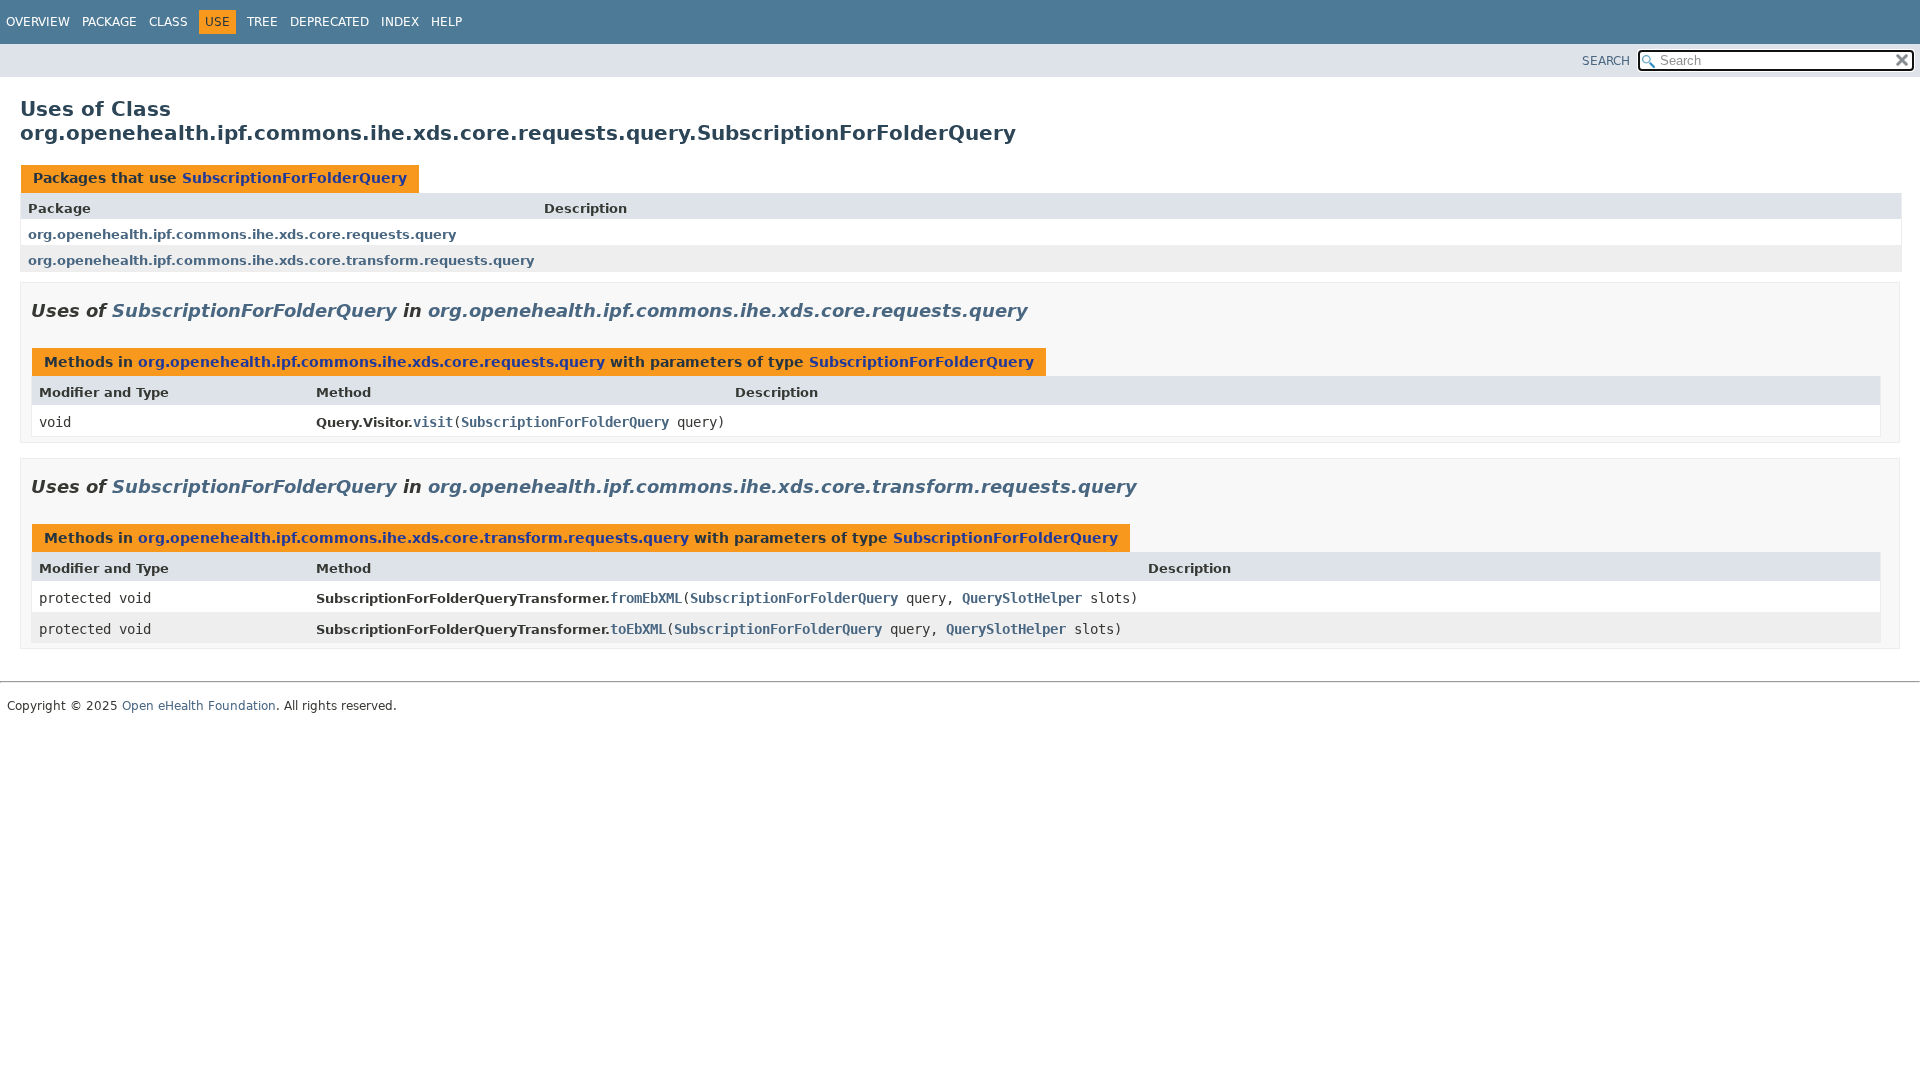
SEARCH (1606, 61)
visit (433, 422)
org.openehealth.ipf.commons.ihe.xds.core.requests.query (242, 234)
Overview (38, 22)
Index (400, 22)
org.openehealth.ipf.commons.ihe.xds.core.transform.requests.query (281, 260)
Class (168, 22)
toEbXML (638, 629)
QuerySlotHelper (1022, 598)
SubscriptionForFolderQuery (294, 178)
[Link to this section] (1042, 310)
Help (446, 22)
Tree (262, 22)
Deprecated (329, 22)
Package (109, 22)
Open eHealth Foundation (199, 706)
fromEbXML (646, 598)
